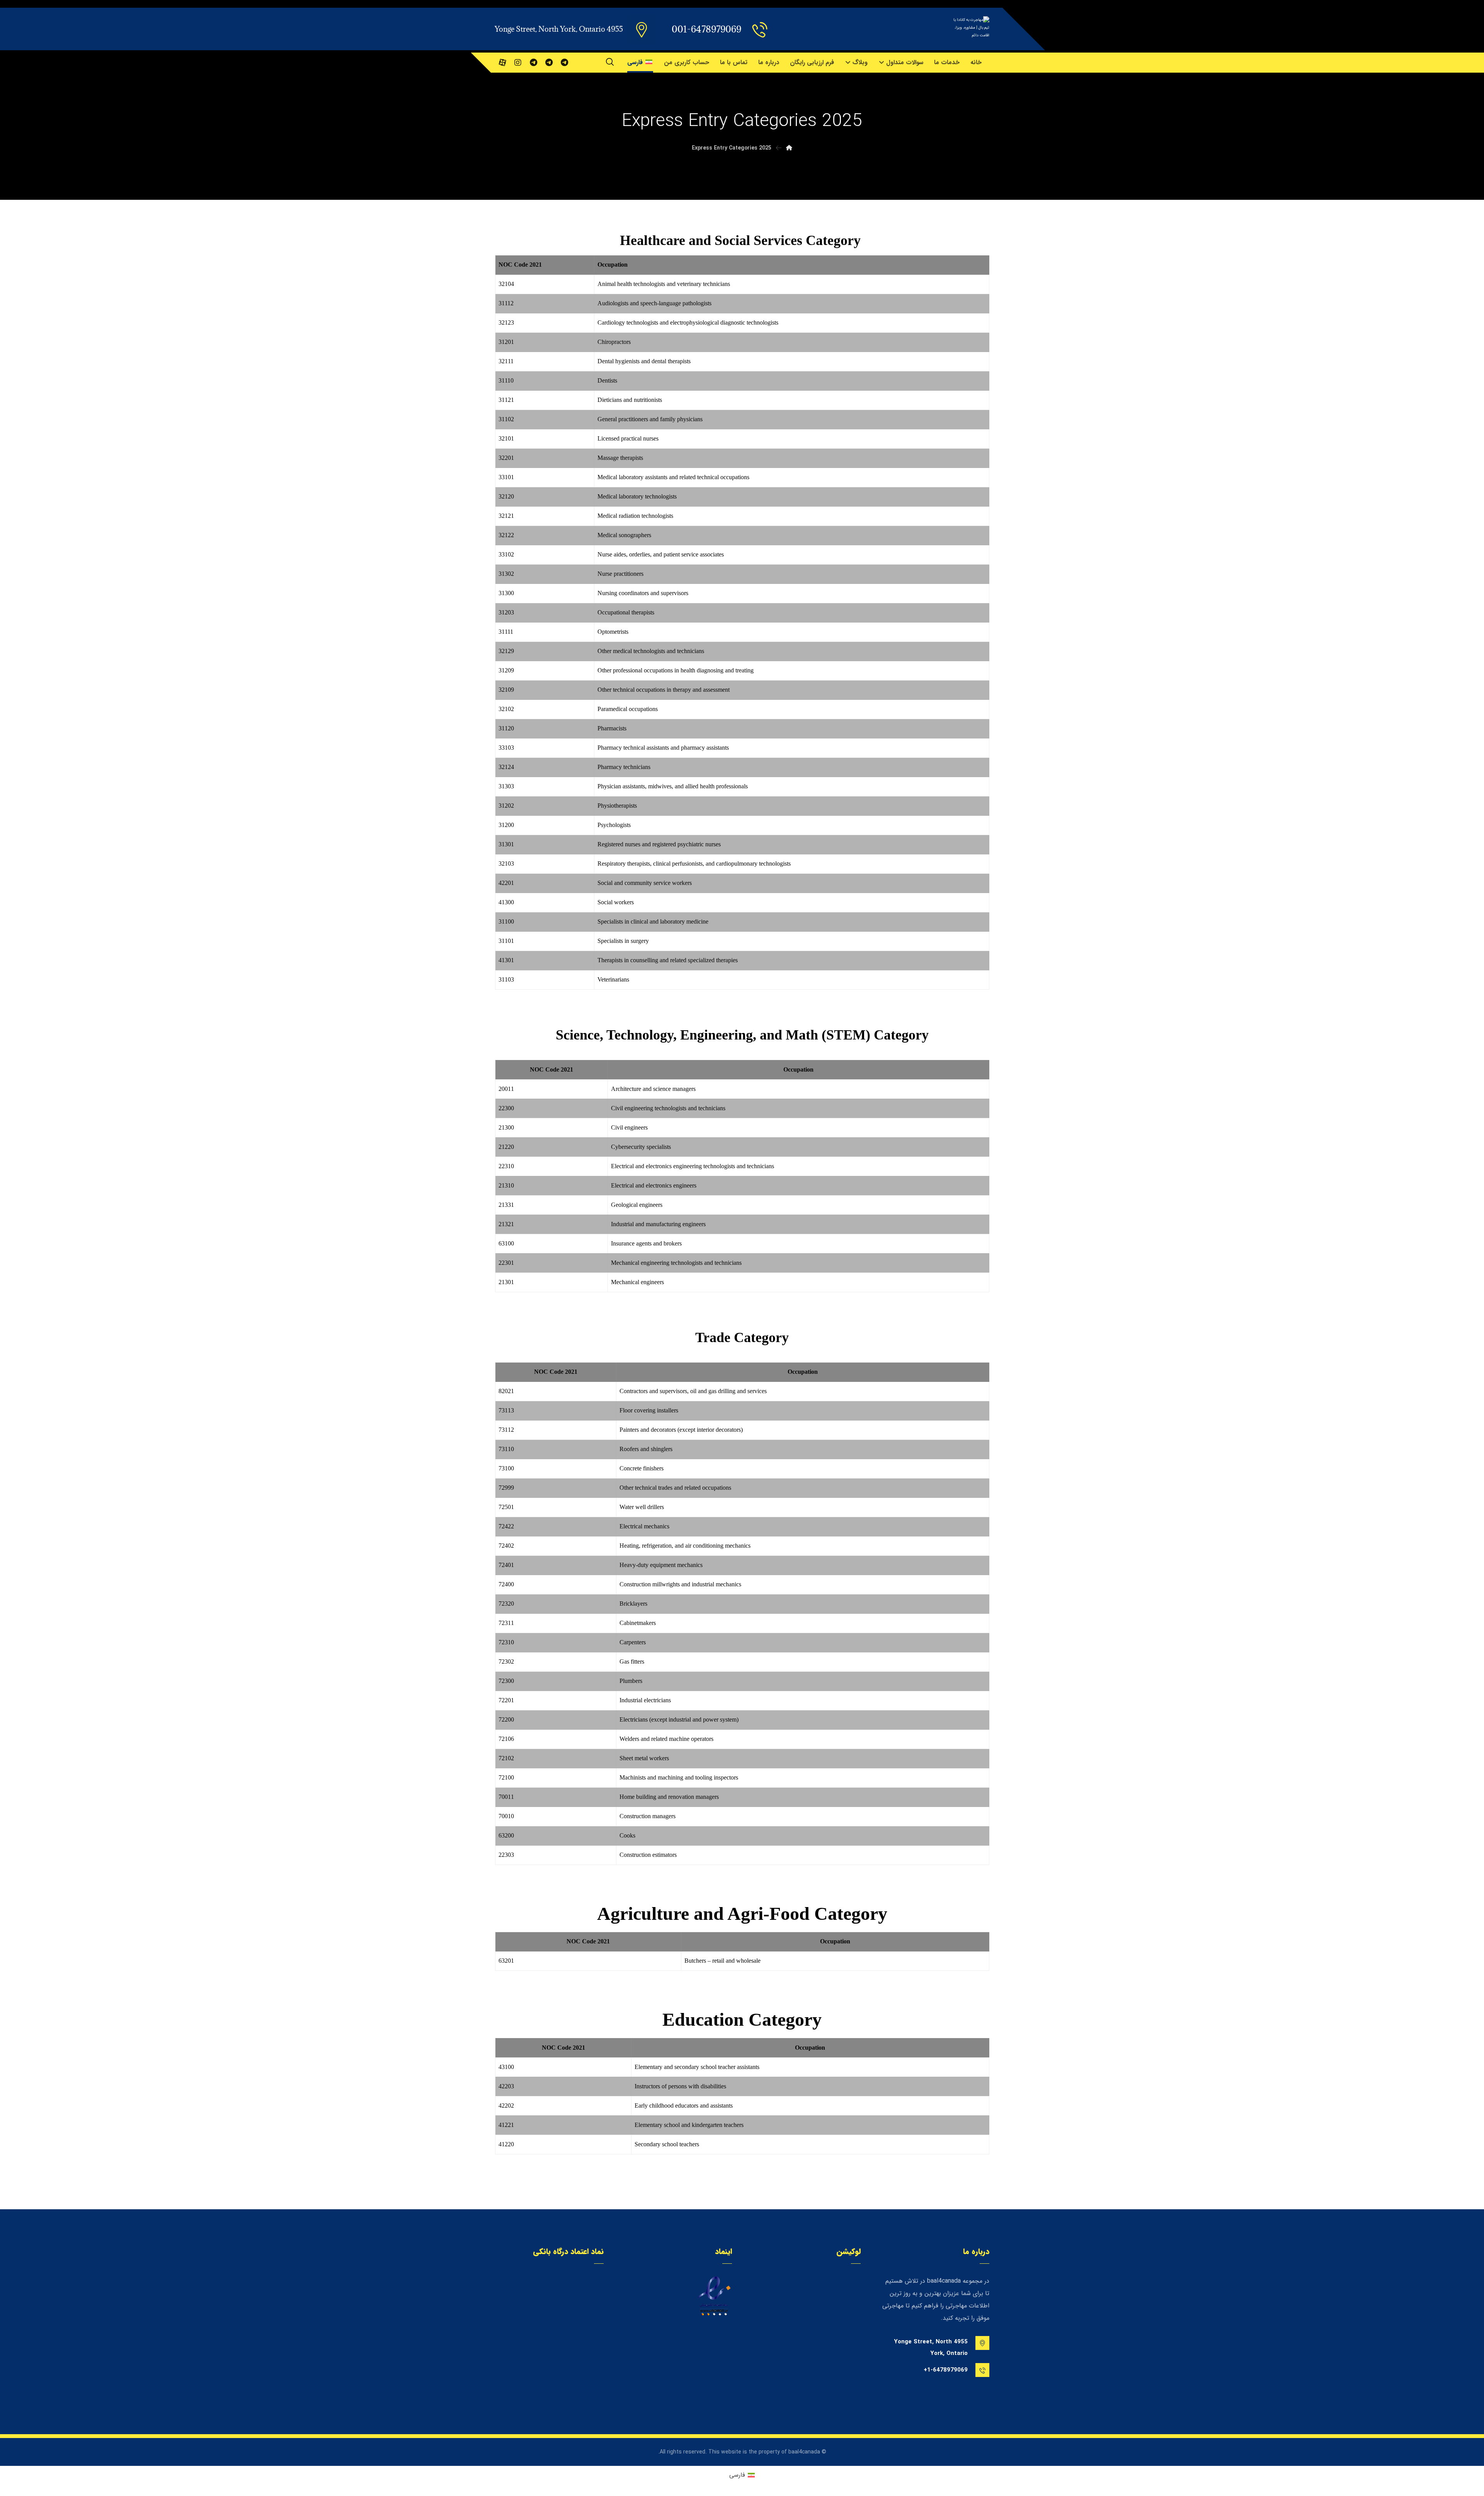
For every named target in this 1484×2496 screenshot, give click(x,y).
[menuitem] (742, 2475)
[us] (549, 63)
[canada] (564, 63)
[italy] (533, 63)
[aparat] (502, 63)
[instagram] (518, 63)
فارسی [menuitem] (737, 2475)
